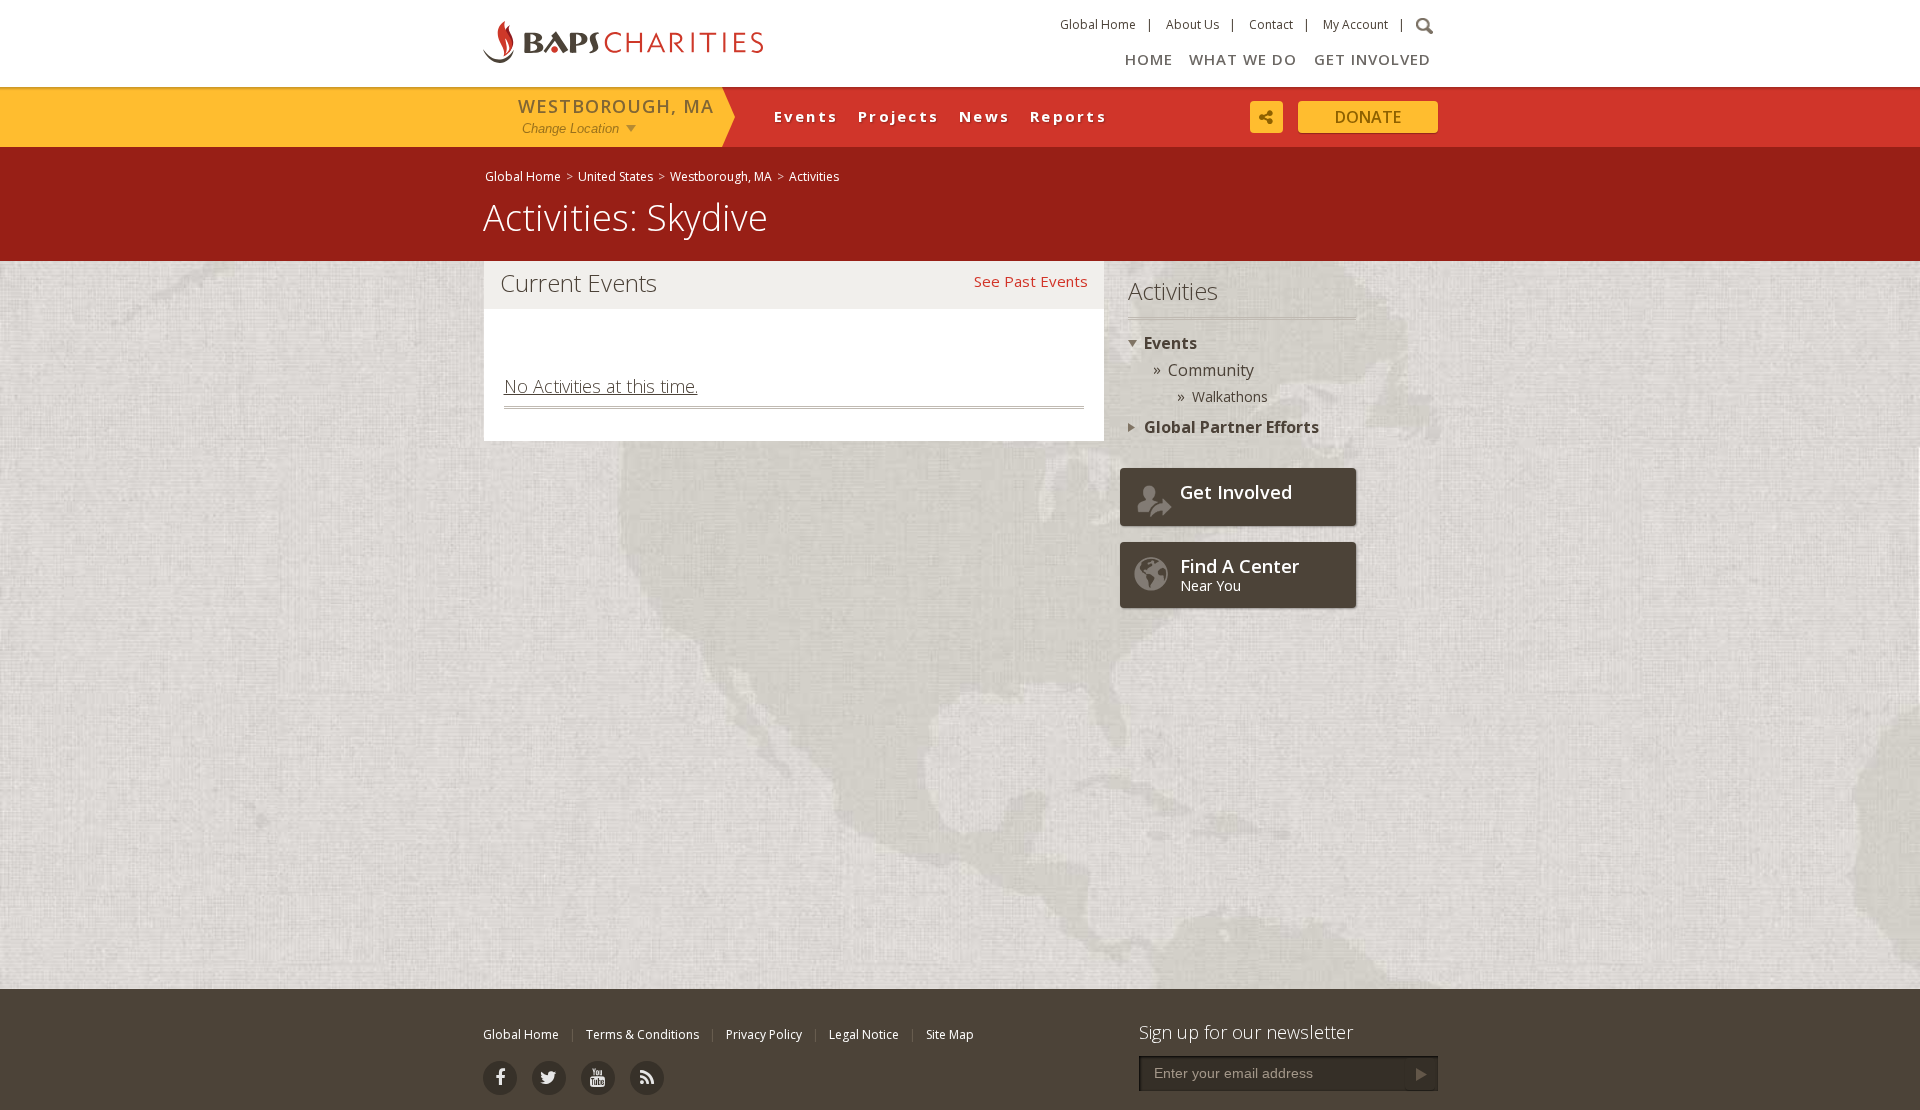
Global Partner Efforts (1231, 427)
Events (806, 116)
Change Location (570, 128)
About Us (1192, 24)
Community (1211, 370)
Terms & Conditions (642, 1034)
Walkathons (1230, 396)
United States (615, 176)
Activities (814, 176)
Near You (1239, 574)
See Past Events (1031, 281)
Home (1149, 59)
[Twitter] (549, 1078)
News (984, 116)
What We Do (1243, 59)
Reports (1068, 116)
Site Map (950, 1034)
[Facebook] (500, 1078)
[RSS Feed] (647, 1078)
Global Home (1098, 24)
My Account (1355, 24)
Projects (898, 116)
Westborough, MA (616, 106)
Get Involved (1372, 59)
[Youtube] (598, 1078)
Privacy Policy (764, 1034)
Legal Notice (864, 1034)
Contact (1271, 24)
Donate (1368, 117)
